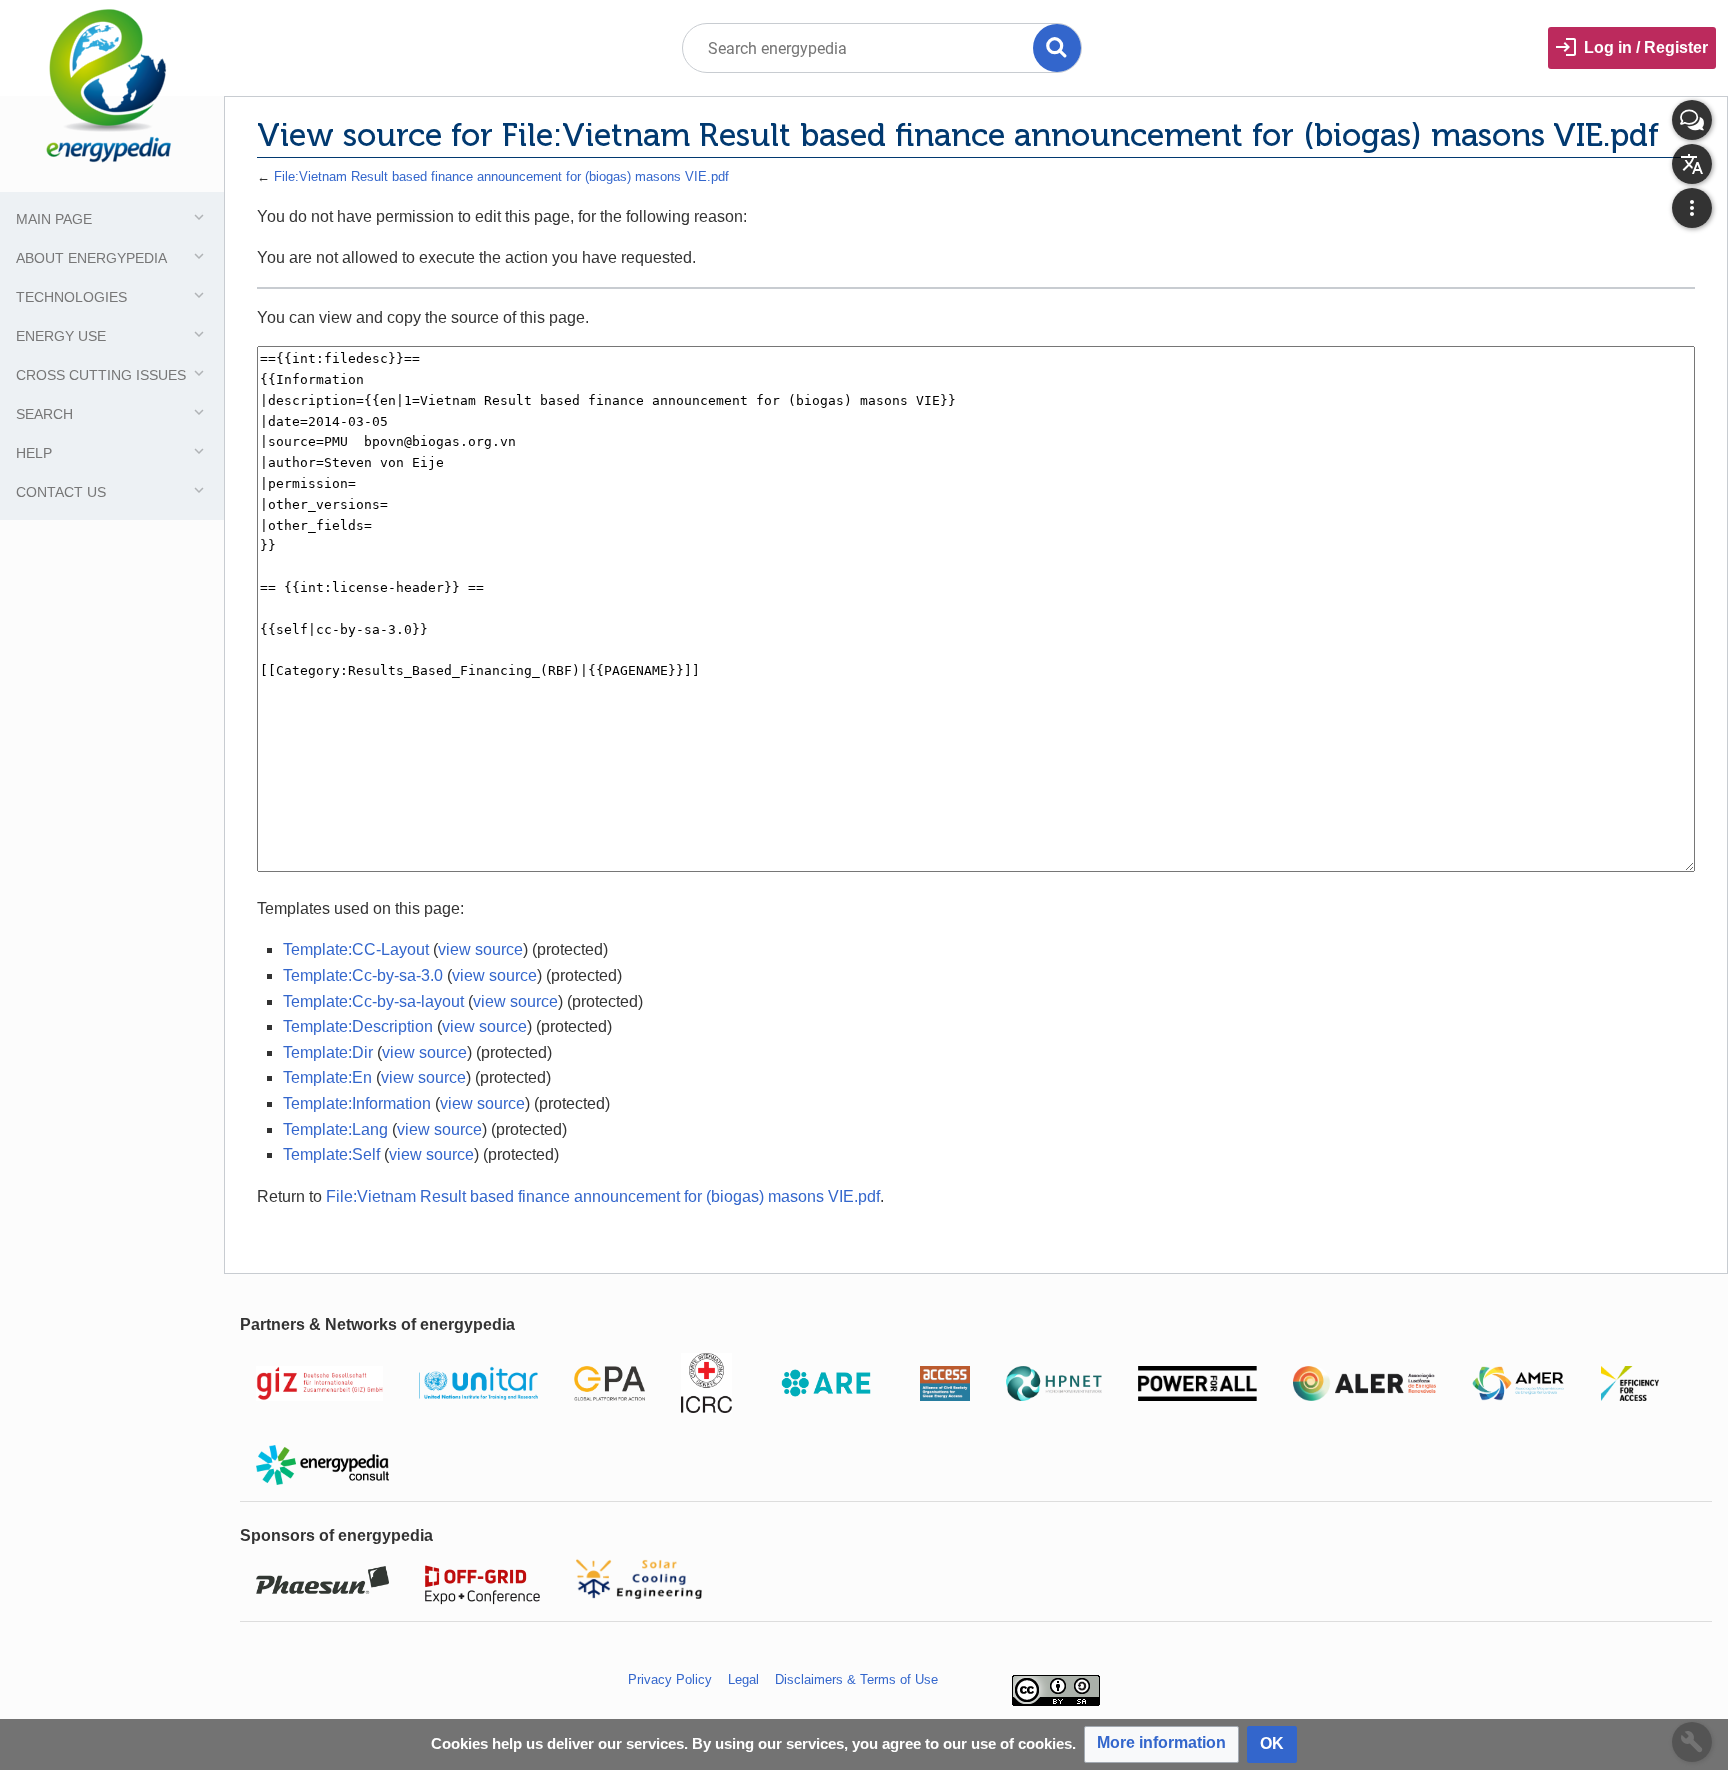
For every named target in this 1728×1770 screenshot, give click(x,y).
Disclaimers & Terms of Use (856, 1679)
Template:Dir (328, 1052)
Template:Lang (335, 1129)
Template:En (327, 1077)
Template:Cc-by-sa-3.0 (363, 975)
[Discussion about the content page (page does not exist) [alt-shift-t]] (1692, 120)
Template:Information (357, 1103)
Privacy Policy (670, 1679)
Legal (743, 1679)
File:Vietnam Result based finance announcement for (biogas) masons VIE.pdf (501, 176)
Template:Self (331, 1154)
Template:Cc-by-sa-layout (373, 1001)
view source (480, 949)
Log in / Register (1646, 47)
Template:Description (358, 1026)
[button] (1161, 1744)
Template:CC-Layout (356, 949)
